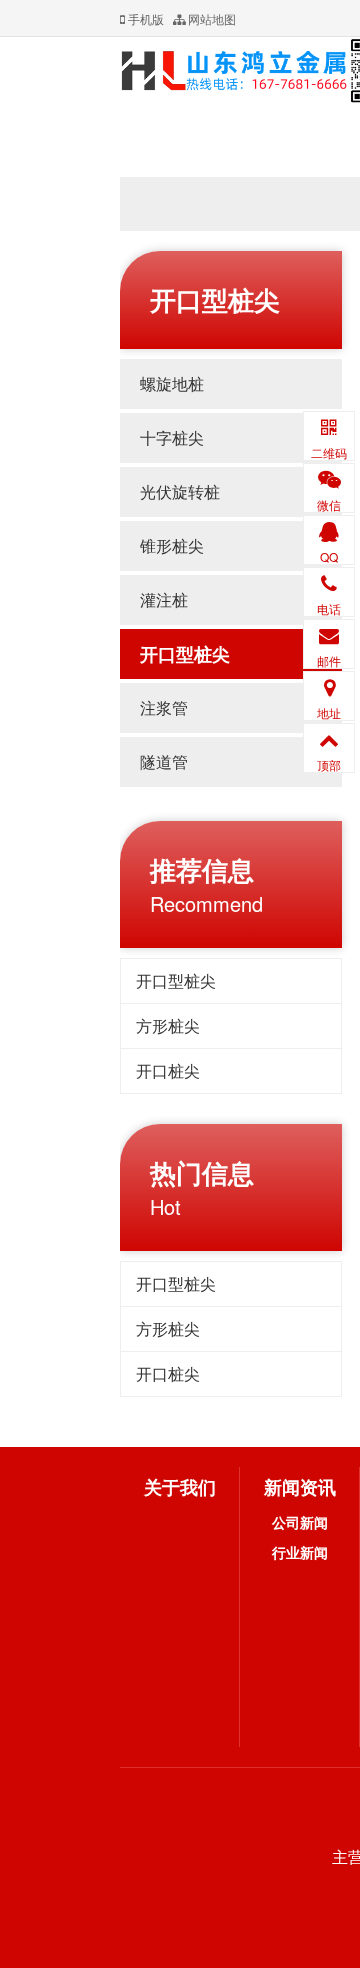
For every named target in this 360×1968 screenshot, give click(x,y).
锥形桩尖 (172, 545)
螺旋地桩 (172, 383)
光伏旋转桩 (180, 491)
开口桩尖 (168, 1070)
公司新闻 (300, 1522)
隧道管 (164, 761)
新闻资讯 (300, 1487)
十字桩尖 (172, 437)
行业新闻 (300, 1552)
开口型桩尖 (185, 654)
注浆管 (164, 707)
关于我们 (180, 1487)
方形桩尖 (168, 1025)
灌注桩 (164, 599)
